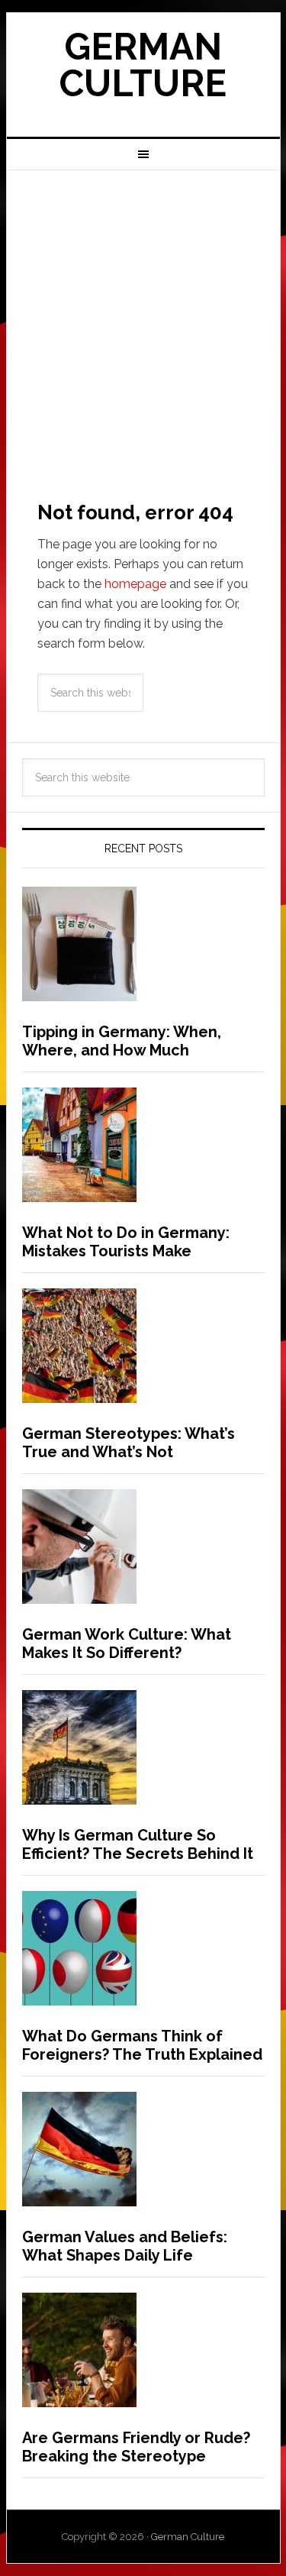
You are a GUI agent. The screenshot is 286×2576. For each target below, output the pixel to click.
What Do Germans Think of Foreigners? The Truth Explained (142, 2045)
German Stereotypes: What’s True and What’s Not (129, 1443)
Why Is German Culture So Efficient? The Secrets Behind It (138, 1844)
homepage (135, 584)
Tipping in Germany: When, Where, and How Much (122, 1041)
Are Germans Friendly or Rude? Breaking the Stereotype (136, 2447)
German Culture (143, 65)
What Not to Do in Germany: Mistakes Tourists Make (126, 1242)
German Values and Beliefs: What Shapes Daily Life (125, 2246)
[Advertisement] (143, 321)
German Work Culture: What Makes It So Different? (127, 1644)
